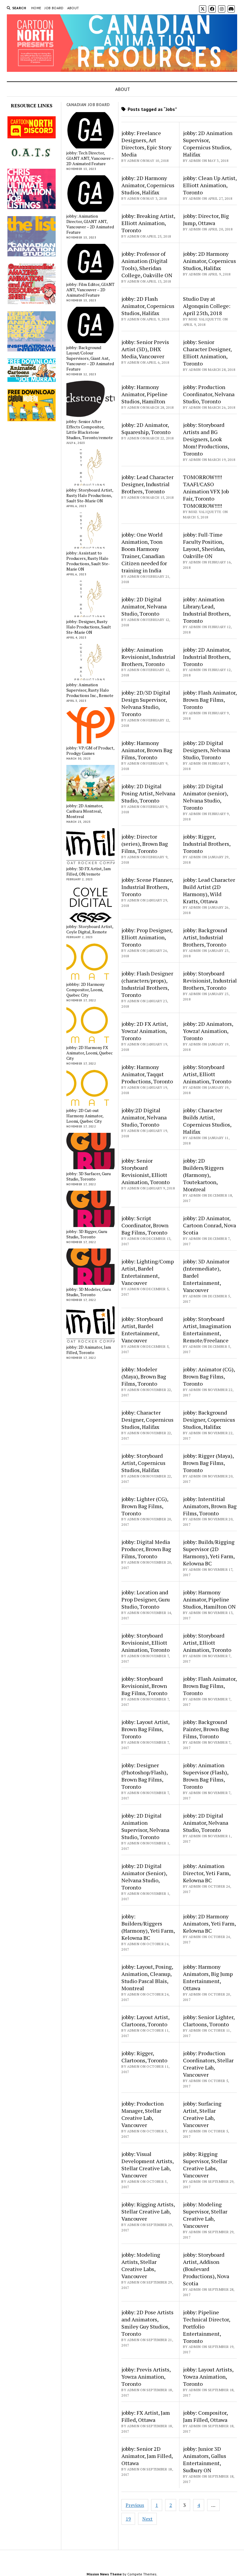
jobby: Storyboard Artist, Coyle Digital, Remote (90, 929)
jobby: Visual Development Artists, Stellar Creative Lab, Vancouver (147, 2165)
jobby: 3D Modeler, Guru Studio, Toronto (89, 1292)
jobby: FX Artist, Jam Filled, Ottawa (146, 2416)
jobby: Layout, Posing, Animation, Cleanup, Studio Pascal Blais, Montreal (147, 1977)
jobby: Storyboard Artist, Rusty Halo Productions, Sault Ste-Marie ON (90, 495)
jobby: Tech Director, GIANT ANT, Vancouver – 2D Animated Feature (90, 158)
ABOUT (73, 8)
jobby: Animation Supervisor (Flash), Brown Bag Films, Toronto (206, 1776)
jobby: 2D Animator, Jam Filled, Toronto (89, 1350)
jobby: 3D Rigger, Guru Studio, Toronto (87, 1234)
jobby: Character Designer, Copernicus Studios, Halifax (147, 1420)
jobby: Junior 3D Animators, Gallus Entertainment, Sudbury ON (205, 2459)
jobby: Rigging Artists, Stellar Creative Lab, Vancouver (148, 2211)
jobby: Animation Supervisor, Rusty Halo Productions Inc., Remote (90, 690)
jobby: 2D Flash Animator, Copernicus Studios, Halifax (148, 306)
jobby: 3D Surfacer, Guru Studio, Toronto (89, 1176)
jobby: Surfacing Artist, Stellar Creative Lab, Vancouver (202, 2114)
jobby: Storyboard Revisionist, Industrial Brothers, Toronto (210, 980)
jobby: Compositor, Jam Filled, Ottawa (205, 2416)
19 (128, 2519)
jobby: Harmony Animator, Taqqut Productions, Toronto (147, 1074)
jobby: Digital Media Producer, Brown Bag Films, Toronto (146, 1549)
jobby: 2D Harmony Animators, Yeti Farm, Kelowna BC (209, 1923)
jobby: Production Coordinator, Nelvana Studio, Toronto (209, 394)
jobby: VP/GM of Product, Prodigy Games (90, 751)
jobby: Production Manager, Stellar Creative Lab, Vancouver (143, 2114)
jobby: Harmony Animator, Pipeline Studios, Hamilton (144, 394)
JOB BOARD (54, 8)
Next (147, 2519)
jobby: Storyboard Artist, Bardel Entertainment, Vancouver (142, 1330)
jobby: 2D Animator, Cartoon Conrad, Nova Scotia (209, 1225)
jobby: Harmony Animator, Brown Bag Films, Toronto (147, 750)
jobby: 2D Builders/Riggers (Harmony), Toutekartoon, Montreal (203, 1175)
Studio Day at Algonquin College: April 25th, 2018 (207, 306)
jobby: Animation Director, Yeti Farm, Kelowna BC (207, 1873)
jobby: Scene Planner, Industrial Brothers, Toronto (147, 887)
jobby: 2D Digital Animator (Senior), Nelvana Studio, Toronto (144, 1877)
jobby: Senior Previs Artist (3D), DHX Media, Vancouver (145, 349)
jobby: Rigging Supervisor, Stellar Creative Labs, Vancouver (205, 2165)
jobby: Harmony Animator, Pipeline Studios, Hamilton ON (209, 1599)
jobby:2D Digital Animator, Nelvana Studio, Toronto (144, 1117)
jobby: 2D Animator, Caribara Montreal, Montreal (85, 811)
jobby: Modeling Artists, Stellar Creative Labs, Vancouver (141, 2265)
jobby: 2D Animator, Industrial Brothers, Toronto (207, 657)
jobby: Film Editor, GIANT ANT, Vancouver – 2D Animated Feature (90, 290)
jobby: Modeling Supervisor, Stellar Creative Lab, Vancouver (205, 2215)
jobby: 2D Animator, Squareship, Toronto (146, 428)
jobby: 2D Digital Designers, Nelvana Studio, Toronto (207, 750)
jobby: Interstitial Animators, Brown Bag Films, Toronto (210, 1506)
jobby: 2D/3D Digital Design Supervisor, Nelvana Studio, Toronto (146, 703)
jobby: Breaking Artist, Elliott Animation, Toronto (148, 223)
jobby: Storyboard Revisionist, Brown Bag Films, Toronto (144, 1686)
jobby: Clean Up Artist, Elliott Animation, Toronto (210, 185)
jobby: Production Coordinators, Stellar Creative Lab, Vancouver (208, 2064)
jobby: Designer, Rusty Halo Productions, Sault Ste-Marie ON (89, 627)
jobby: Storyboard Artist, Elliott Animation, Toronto (207, 1074)
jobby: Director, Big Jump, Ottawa (206, 219)
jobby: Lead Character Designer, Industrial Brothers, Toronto (147, 484)
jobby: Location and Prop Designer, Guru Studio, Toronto (146, 1599)
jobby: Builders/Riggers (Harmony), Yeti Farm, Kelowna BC (148, 1927)
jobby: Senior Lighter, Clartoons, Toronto (209, 2021)
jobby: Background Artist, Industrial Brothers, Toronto (205, 937)
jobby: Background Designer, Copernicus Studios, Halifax (209, 1420)
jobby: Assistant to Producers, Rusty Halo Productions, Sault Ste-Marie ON (88, 561)
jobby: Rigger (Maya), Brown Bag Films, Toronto (208, 1463)
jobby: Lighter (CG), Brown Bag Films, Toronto (145, 1506)
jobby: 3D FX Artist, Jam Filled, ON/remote (89, 871)
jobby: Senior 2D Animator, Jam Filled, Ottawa (147, 2456)
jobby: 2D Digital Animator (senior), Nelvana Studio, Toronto (205, 797)
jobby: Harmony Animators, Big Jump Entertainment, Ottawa (208, 1977)
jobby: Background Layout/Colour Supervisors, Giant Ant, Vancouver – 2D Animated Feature (90, 358)
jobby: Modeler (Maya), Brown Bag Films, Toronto (144, 1376)
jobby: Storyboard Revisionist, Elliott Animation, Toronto (146, 1643)
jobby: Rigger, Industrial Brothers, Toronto (207, 844)
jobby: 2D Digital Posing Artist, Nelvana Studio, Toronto (148, 793)
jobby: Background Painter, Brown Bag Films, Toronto (206, 1729)
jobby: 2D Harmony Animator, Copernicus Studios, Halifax (148, 185)
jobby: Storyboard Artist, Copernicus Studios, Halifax (143, 1463)
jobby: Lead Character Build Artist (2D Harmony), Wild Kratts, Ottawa (209, 890)
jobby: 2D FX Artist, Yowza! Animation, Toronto (144, 1031)
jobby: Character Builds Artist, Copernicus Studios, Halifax (207, 1121)
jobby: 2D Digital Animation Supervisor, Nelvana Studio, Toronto (145, 1826)
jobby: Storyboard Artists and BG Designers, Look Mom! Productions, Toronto (206, 439)
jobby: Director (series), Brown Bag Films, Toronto (145, 844)
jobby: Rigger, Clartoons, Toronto (144, 2057)
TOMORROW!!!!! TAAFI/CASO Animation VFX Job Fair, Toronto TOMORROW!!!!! (206, 491)
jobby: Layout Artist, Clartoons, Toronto (145, 2021)
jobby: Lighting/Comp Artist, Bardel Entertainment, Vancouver (148, 1272)
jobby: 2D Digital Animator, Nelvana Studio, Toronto (144, 606)
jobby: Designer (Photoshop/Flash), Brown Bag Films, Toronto (144, 1776)
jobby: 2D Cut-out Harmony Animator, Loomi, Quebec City (85, 1116)
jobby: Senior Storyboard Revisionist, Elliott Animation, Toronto (146, 1171)
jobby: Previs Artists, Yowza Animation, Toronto (146, 2377)
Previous (135, 2505)
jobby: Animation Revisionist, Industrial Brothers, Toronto (148, 657)
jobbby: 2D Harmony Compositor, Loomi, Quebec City (85, 990)
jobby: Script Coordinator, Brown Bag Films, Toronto (145, 1225)
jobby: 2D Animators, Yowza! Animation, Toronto (208, 1031)
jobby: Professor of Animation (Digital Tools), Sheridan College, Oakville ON (147, 264)
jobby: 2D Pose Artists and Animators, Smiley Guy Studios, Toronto (147, 2323)
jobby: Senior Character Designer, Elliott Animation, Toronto (207, 353)
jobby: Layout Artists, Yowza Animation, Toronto (208, 2377)
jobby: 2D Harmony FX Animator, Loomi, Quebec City (90, 1053)
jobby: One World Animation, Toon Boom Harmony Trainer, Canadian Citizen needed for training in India (144, 552)
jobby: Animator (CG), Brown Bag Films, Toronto (209, 1376)
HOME (36, 8)
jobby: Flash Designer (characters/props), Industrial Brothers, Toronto (147, 984)
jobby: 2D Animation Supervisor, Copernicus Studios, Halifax (208, 144)
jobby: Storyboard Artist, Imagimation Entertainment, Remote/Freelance (207, 1330)
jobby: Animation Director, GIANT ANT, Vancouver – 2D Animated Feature (90, 224)
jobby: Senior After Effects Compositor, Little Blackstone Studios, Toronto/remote (90, 430)
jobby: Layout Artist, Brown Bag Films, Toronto (145, 1729)
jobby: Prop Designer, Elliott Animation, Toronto (147, 937)
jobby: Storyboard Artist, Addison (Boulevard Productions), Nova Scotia (206, 2269)
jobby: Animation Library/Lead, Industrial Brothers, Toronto (207, 610)
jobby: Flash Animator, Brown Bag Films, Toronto (210, 700)
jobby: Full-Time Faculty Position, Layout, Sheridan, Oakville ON (204, 545)
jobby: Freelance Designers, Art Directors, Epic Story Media (146, 144)
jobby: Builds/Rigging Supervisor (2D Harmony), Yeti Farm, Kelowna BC (209, 1553)
